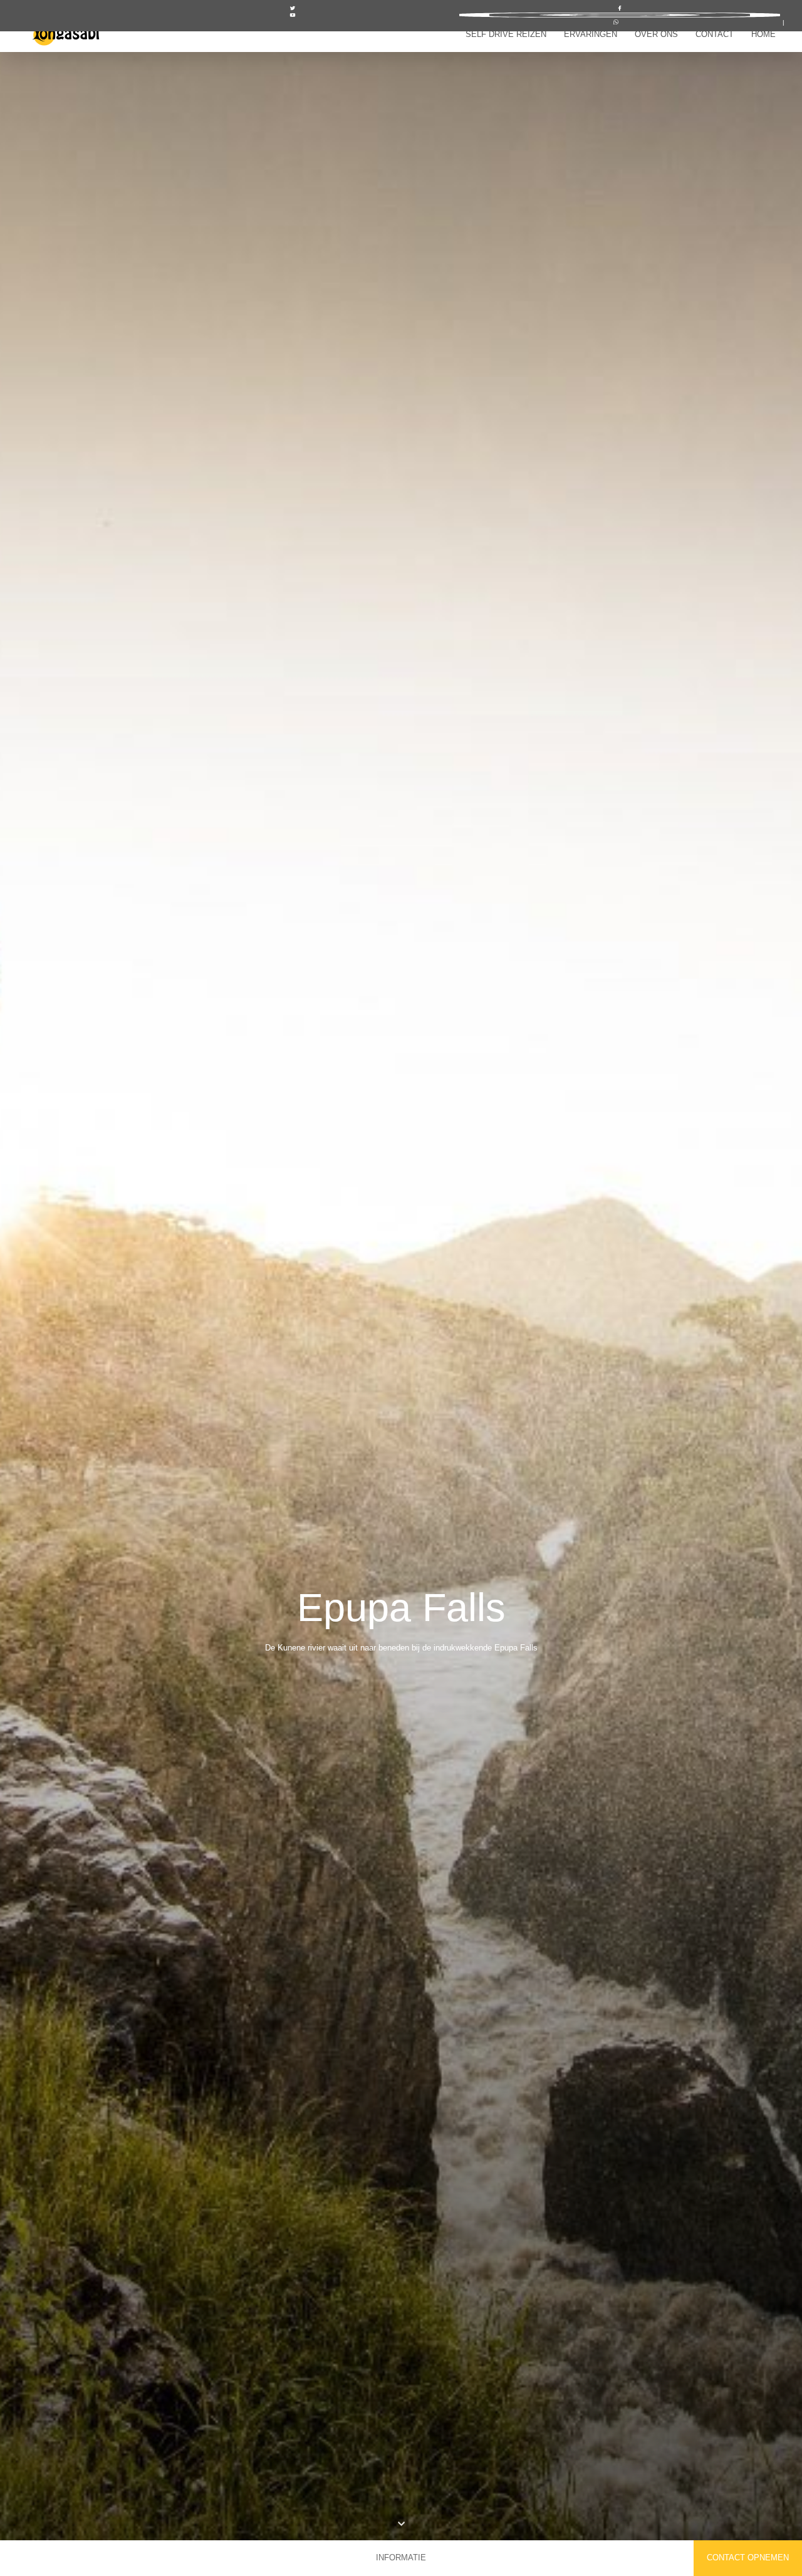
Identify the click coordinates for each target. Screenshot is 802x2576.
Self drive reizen (506, 34)
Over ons (656, 34)
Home (763, 34)
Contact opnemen (748, 2558)
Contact (715, 34)
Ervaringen (591, 34)
